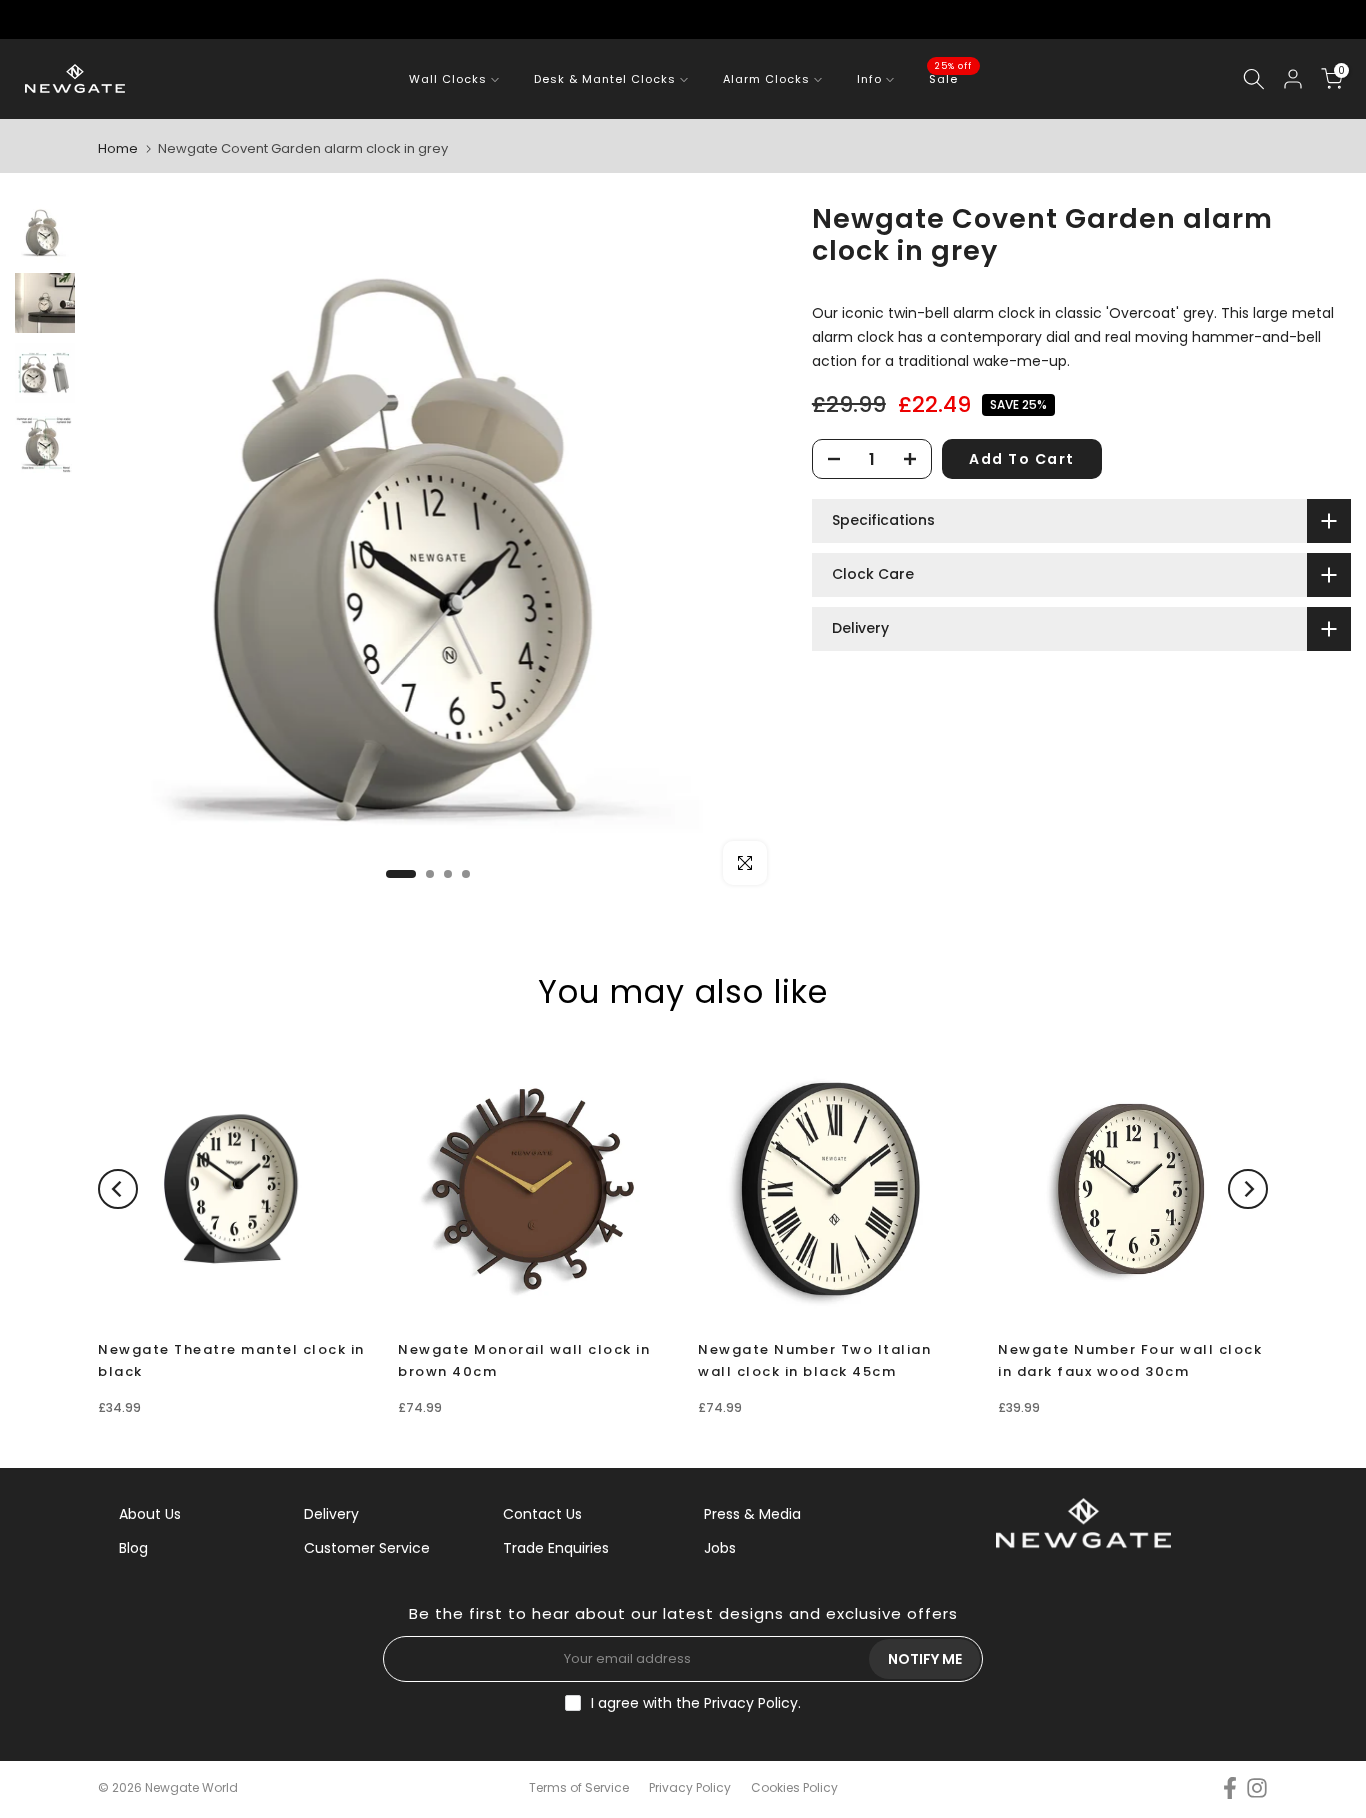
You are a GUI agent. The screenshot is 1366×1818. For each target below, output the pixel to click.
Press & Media (752, 1514)
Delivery (331, 1514)
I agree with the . (696, 1703)
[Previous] (118, 1189)
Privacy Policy (751, 1703)
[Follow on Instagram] (1257, 1788)
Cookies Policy (794, 1787)
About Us (150, 1514)
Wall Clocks (448, 79)
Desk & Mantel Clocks (605, 79)
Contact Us (542, 1514)
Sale (951, 78)
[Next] (1248, 1189)
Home (118, 148)
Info (869, 79)
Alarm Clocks (766, 79)
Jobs (720, 1548)
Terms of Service (579, 1787)
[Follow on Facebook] (1230, 1788)
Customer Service (367, 1548)
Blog (133, 1548)
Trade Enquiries (556, 1548)
